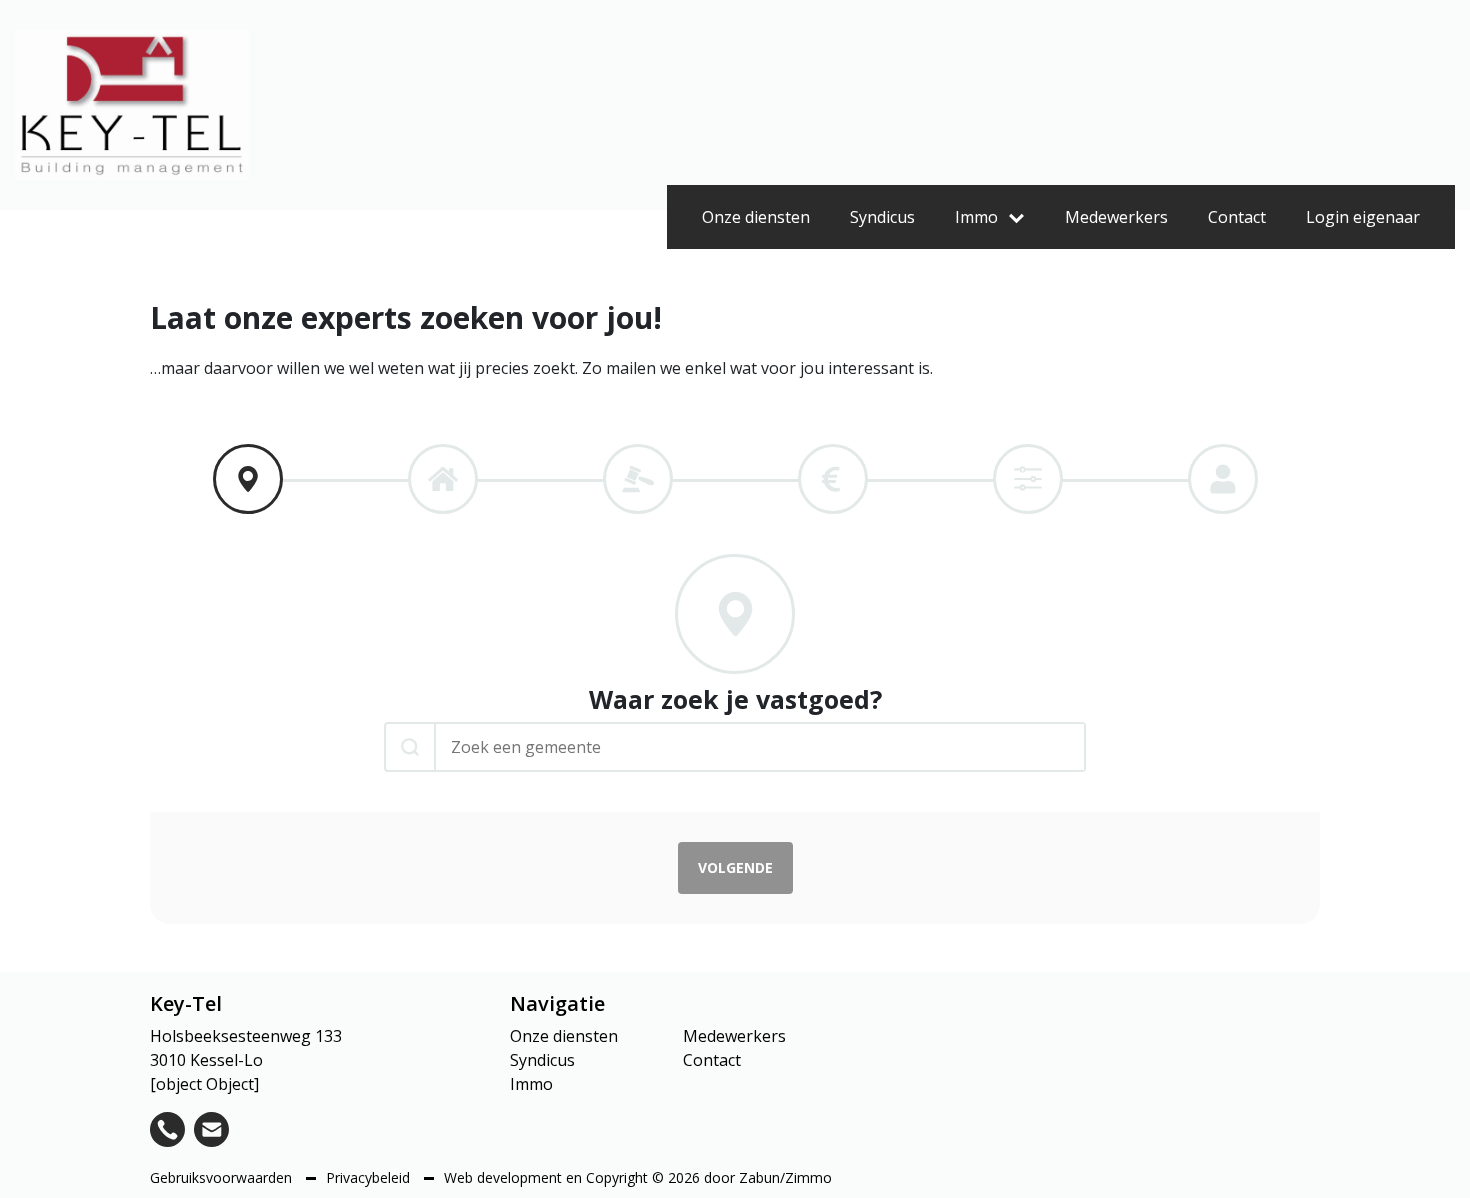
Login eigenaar (1363, 217)
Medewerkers (1116, 217)
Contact (1237, 217)
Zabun (759, 1177)
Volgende (735, 867)
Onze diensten (756, 217)
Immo (976, 217)
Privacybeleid (370, 1177)
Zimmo (808, 1177)
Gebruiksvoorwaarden (223, 1177)
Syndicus (882, 217)
